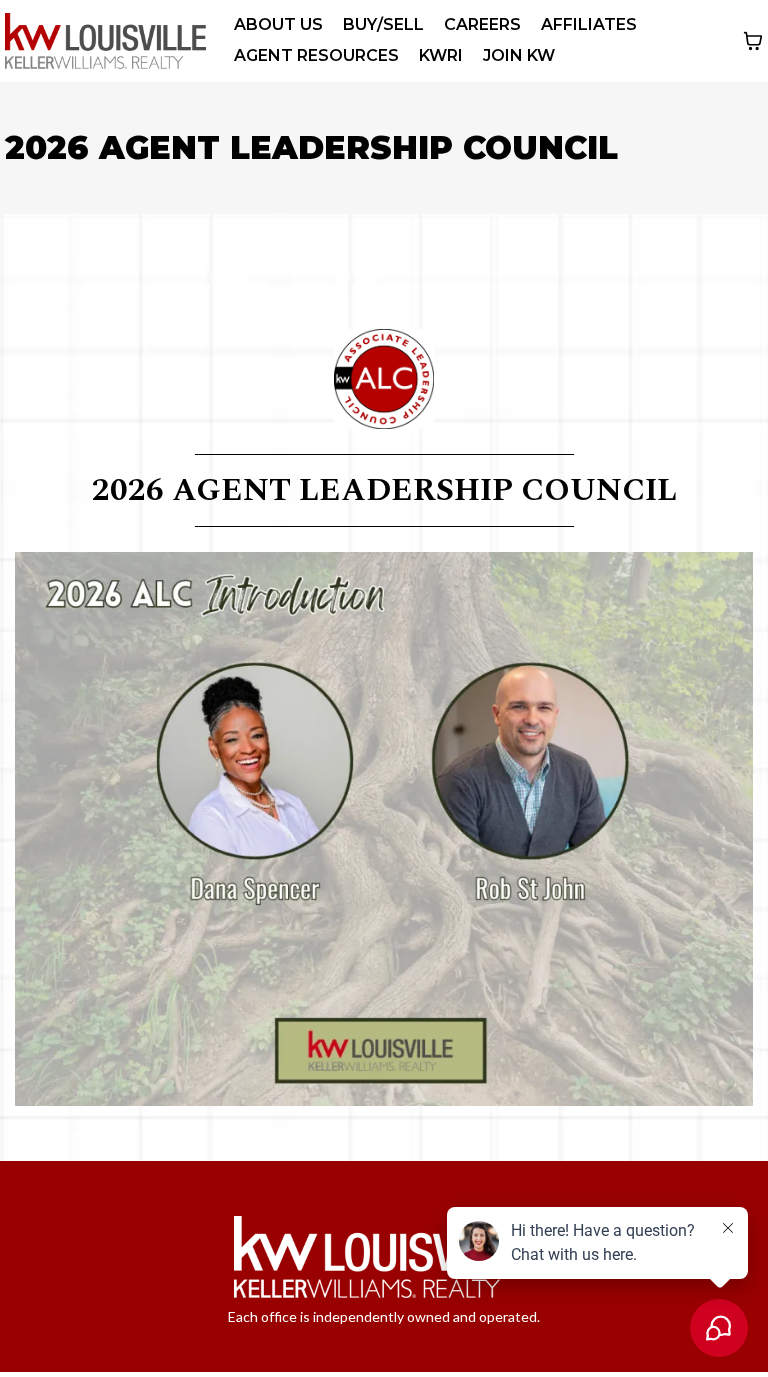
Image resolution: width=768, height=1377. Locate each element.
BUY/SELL (383, 24)
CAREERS (482, 24)
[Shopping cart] (753, 41)
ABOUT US (278, 24)
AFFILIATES (589, 24)
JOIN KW (519, 55)
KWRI (441, 55)
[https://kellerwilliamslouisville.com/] (105, 41)
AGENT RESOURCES (316, 55)
